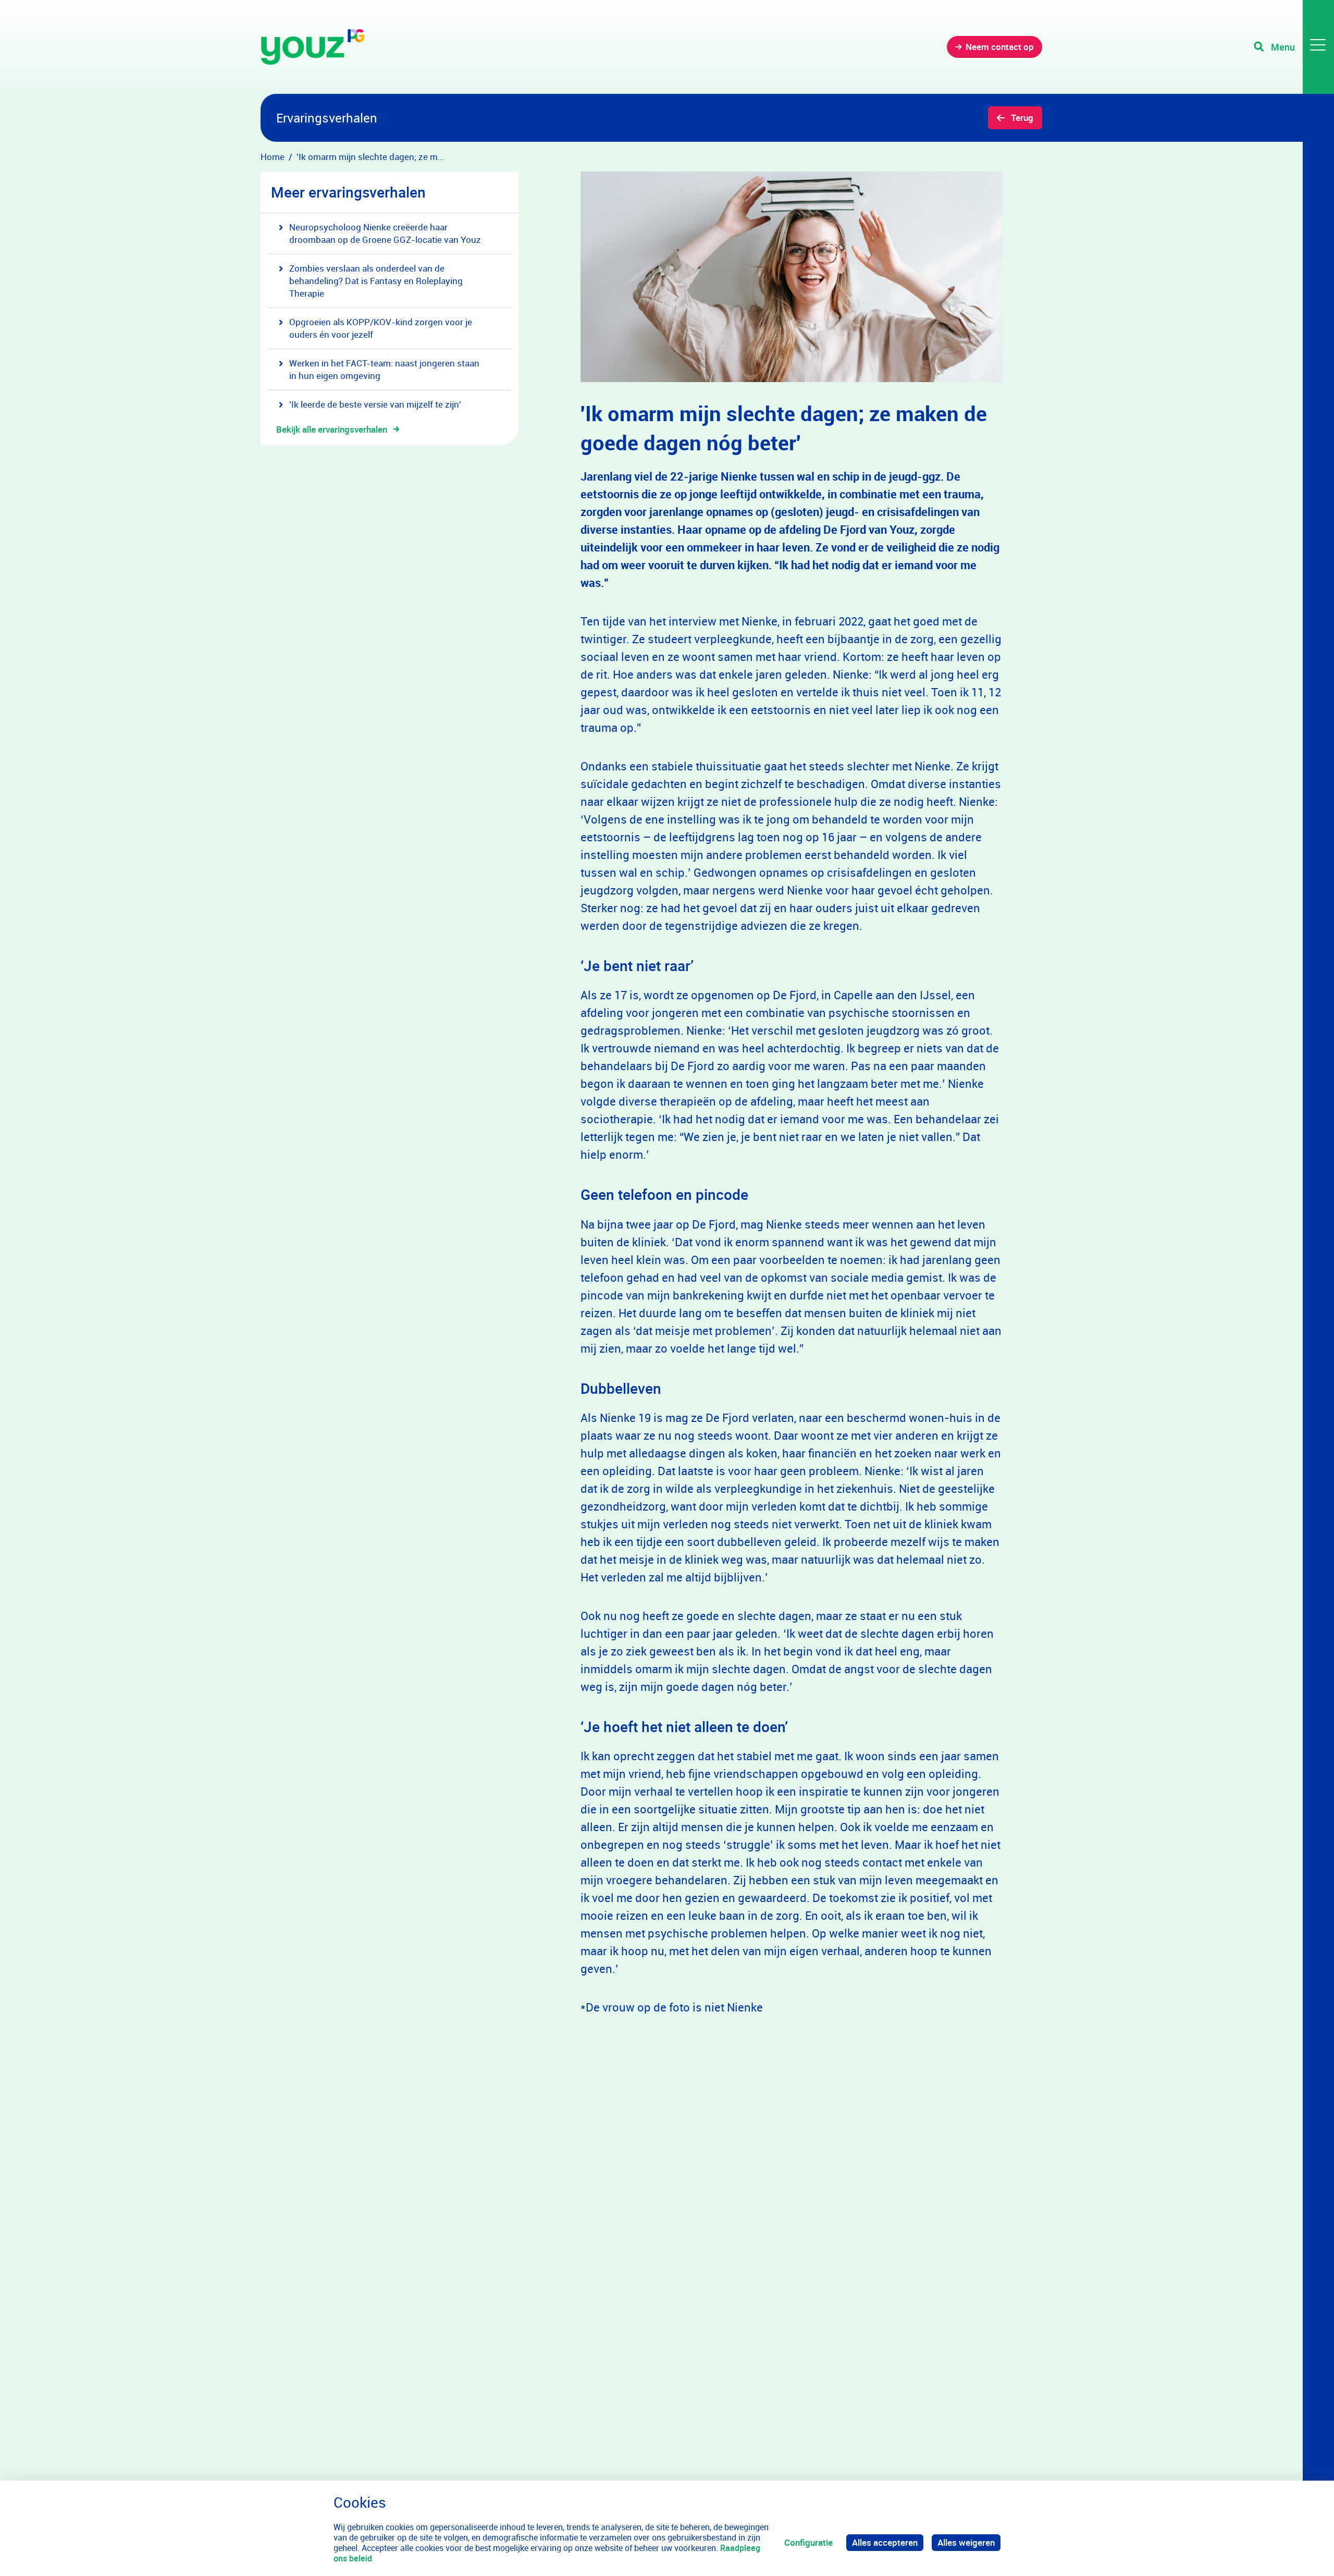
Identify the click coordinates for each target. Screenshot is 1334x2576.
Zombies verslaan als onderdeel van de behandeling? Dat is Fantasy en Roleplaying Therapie (376, 281)
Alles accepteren (885, 2542)
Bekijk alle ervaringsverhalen (332, 429)
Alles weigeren (966, 2542)
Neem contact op (1000, 47)
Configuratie (808, 2542)
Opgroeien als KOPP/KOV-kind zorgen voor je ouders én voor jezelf (381, 328)
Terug (1022, 118)
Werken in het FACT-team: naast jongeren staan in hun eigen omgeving (384, 369)
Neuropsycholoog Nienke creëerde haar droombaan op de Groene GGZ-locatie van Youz (385, 233)
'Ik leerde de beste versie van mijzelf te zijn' (375, 404)
